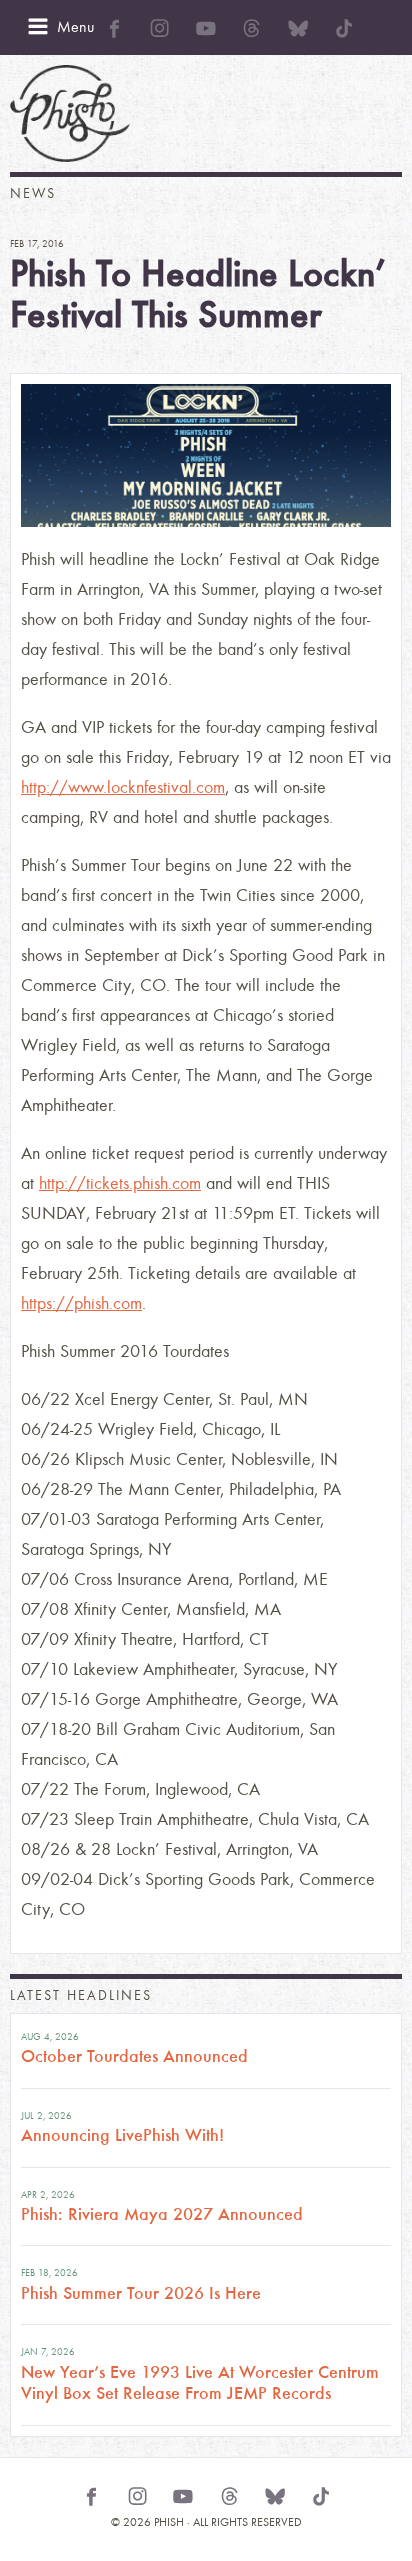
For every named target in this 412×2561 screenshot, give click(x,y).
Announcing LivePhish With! (122, 2135)
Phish (70, 113)
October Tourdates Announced (134, 2056)
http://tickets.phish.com (120, 1183)
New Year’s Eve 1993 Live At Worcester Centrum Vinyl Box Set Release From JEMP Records (200, 2383)
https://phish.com (81, 1303)
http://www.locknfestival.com (123, 787)
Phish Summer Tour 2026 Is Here (141, 2293)
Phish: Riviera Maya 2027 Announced (162, 2214)
